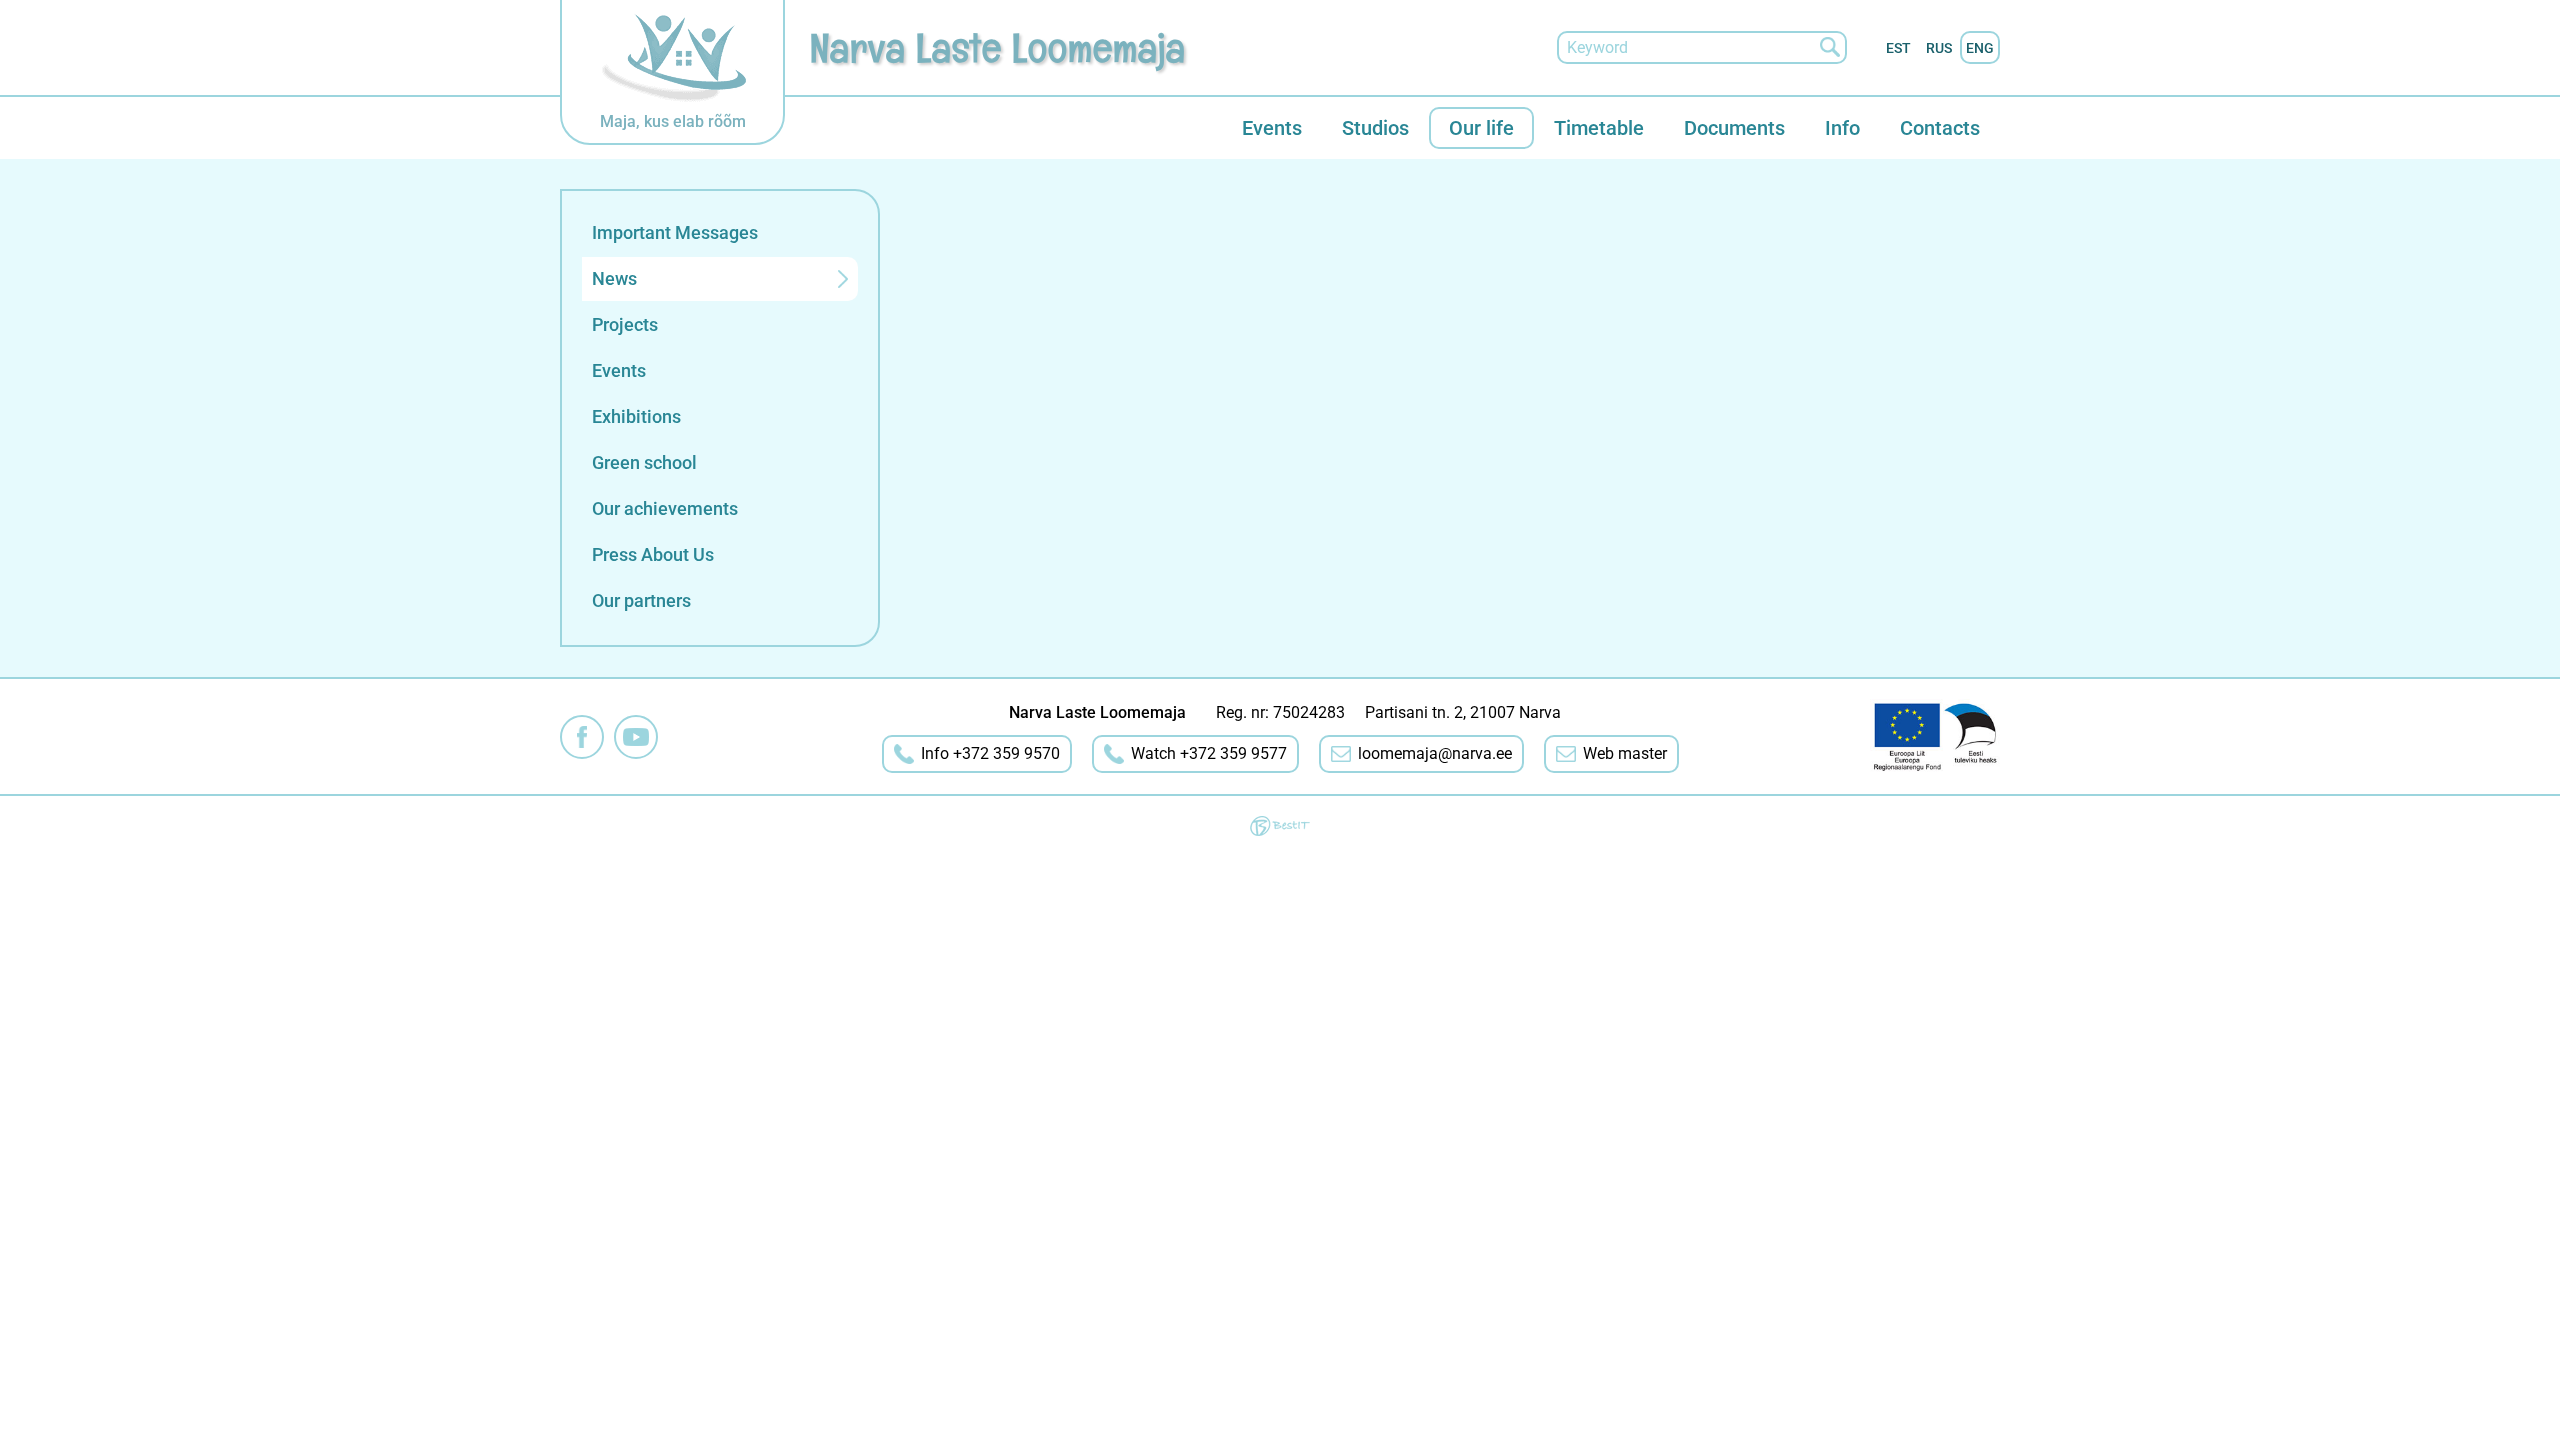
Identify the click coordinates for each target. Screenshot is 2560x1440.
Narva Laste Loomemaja (998, 48)
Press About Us (653, 554)
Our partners (641, 600)
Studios (1375, 128)
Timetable (1599, 128)
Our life (1481, 128)
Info (1842, 128)
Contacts (1940, 128)
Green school (644, 462)
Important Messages (675, 232)
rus (1939, 48)
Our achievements (665, 508)
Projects (625, 324)
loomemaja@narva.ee (1435, 753)
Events (1272, 128)
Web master (1625, 753)
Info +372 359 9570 (990, 753)
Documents (1734, 128)
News (614, 278)
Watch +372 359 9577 (1209, 753)
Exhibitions (636, 416)
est (1898, 48)
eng (1980, 48)
